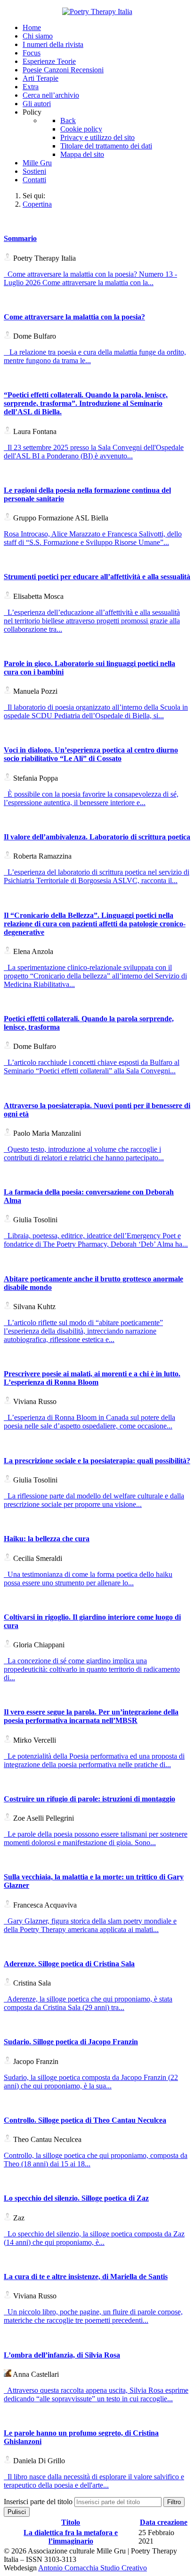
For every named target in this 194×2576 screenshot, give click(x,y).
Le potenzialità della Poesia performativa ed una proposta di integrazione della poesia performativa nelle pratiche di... (94, 1760)
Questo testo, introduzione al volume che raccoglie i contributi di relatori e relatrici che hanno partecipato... (84, 1153)
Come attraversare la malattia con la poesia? (74, 317)
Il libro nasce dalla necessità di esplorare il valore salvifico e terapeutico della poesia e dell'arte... (94, 2481)
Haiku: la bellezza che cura (47, 1539)
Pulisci (17, 2512)
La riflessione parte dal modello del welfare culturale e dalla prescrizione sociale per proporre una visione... (94, 1500)
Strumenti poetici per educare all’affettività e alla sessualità (97, 577)
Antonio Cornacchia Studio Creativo (93, 2568)
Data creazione (164, 2522)
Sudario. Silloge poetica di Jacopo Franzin (71, 2042)
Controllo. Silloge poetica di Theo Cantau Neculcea (85, 2120)
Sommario (20, 238)
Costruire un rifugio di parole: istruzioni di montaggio (89, 1799)
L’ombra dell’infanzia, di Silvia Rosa (62, 2355)
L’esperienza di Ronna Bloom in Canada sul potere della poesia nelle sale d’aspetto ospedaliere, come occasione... (89, 1422)
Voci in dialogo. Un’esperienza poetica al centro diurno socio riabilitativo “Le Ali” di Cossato (91, 754)
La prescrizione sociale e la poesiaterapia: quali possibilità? (97, 1461)
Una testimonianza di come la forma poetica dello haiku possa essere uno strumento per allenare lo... (88, 1579)
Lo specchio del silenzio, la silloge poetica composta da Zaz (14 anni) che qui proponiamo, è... (94, 2238)
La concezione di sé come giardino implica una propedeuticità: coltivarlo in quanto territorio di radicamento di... (92, 1669)
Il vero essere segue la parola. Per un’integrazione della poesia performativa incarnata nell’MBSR (91, 1716)
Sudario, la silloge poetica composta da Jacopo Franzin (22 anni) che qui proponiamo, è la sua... (91, 2082)
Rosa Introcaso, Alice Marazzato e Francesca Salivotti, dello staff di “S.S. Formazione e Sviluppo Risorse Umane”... (93, 538)
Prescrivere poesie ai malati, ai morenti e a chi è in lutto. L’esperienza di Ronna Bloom (92, 1378)
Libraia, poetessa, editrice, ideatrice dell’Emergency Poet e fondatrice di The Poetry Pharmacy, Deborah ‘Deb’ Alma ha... (96, 1240)
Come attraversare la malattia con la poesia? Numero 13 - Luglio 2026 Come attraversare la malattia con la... (90, 278)
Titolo (71, 2522)
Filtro (174, 2502)
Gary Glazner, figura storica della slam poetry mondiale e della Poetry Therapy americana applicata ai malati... (90, 1925)
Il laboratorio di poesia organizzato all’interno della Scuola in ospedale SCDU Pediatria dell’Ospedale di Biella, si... (96, 711)
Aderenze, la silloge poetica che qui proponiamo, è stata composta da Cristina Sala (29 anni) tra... (88, 2003)
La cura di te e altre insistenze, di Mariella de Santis (86, 2277)
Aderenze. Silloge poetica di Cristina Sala (69, 1964)
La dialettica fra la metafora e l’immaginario (71, 2537)
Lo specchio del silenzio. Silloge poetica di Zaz (76, 2198)
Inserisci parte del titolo (39, 2502)
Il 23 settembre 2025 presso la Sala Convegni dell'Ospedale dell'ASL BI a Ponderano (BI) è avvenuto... (94, 452)
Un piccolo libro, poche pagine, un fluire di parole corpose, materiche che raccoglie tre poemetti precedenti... (93, 2316)
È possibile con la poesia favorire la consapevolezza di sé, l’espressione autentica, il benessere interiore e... (91, 798)
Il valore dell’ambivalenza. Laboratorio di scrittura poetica (97, 837)
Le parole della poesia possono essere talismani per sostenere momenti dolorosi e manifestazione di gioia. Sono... (96, 1838)
